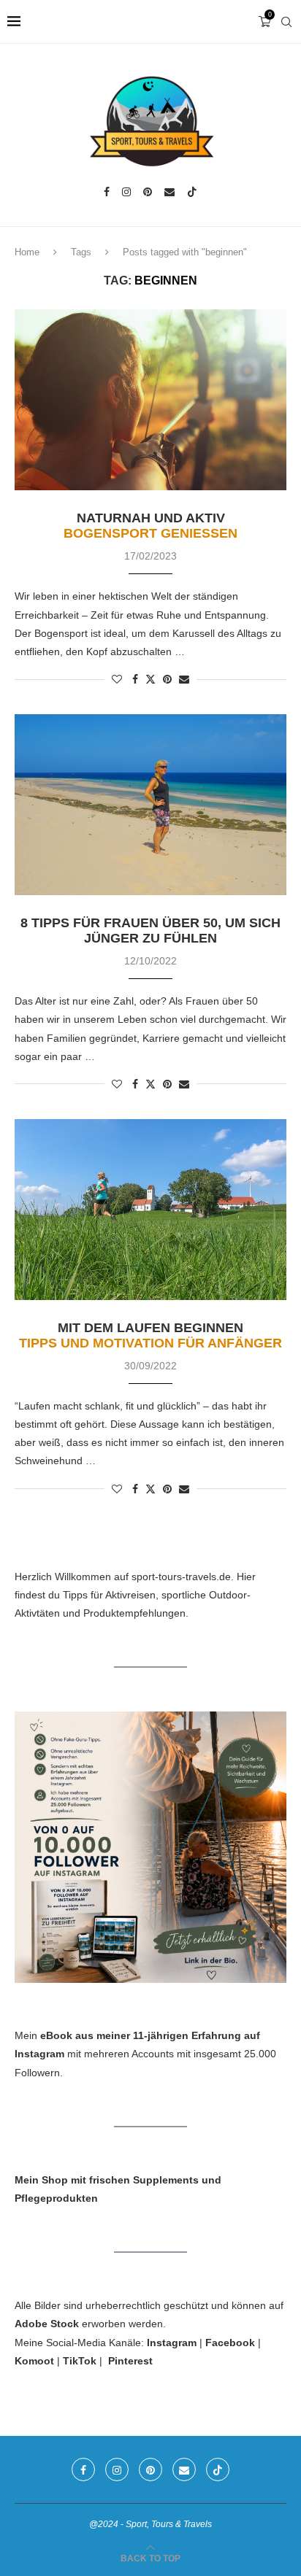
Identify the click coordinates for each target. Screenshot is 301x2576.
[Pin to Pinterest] (167, 679)
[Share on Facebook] (135, 679)
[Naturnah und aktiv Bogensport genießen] (150, 400)
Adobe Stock (47, 2324)
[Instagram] (126, 192)
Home (27, 252)
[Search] (286, 22)
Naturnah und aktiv (150, 526)
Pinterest (130, 2361)
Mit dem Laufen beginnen (150, 1335)
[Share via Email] (184, 679)
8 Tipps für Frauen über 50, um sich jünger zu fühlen (150, 931)
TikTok (80, 2361)
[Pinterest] (148, 192)
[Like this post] (117, 679)
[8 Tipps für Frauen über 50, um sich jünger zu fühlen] (150, 805)
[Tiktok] (192, 192)
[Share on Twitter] (150, 679)
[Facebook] (107, 192)
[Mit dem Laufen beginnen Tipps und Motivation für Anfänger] (150, 1210)
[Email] (169, 192)
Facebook (230, 2343)
